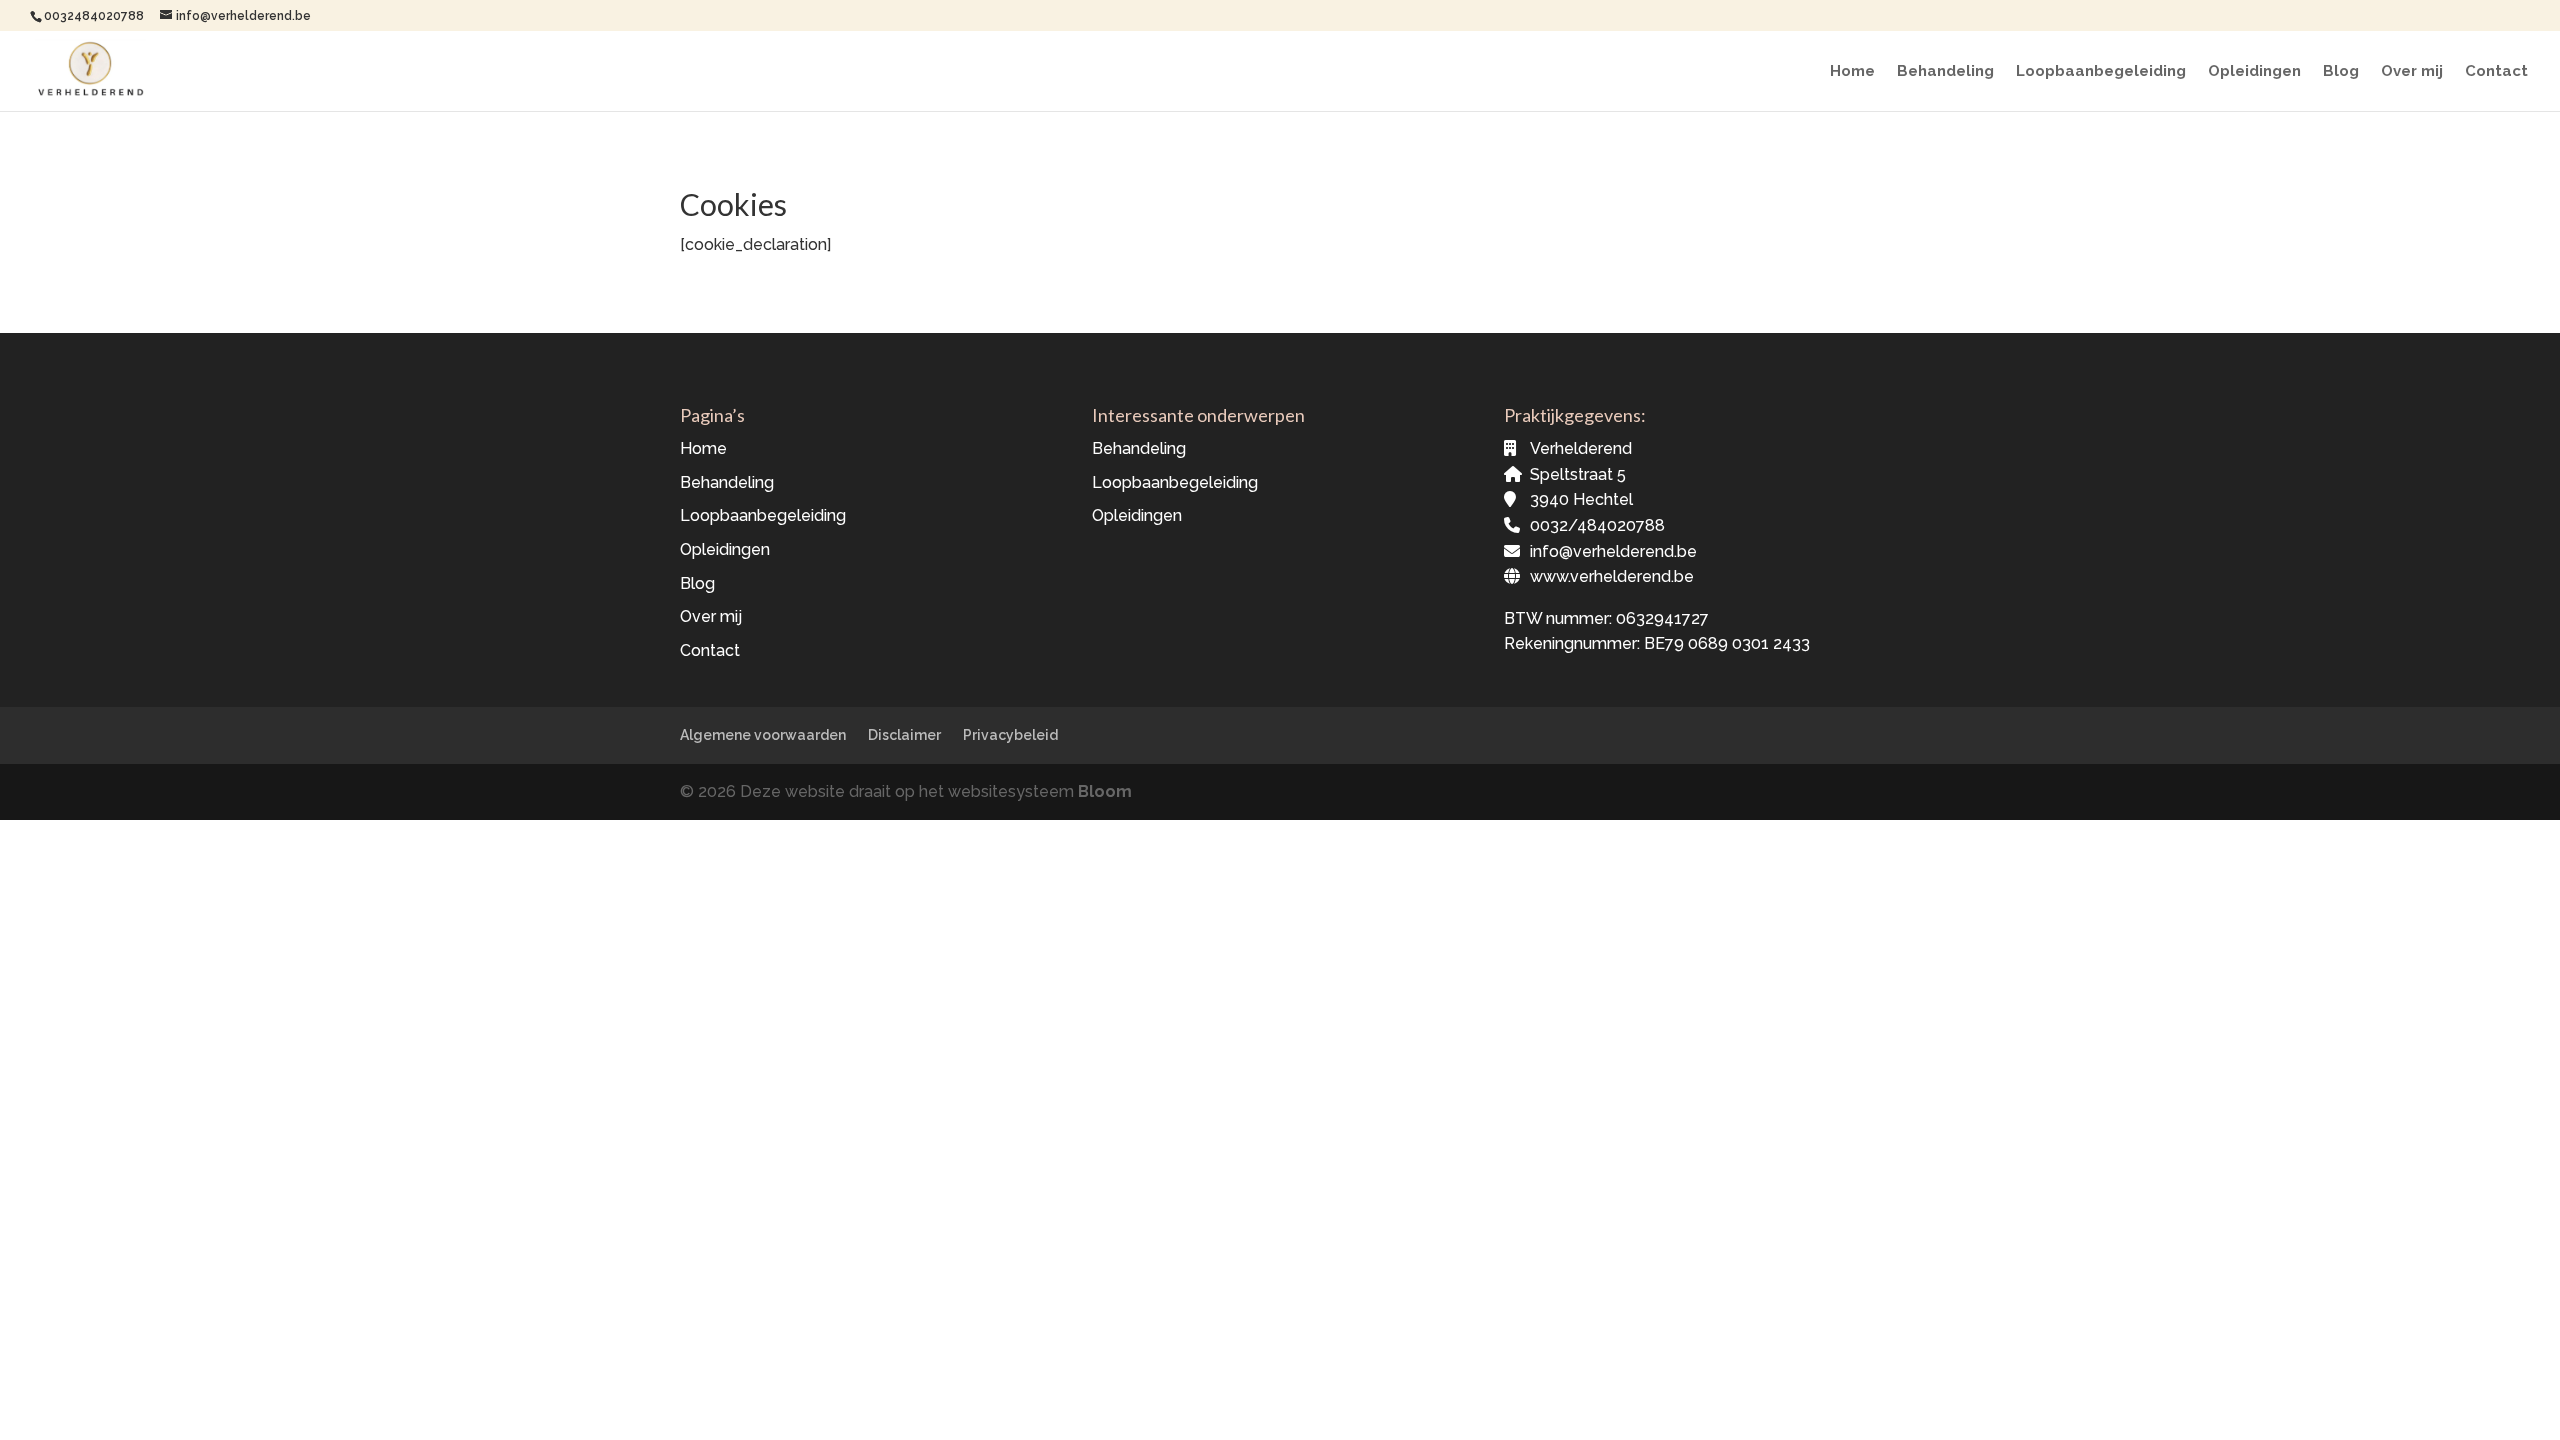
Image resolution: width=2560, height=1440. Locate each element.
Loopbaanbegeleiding (2101, 72)
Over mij (2412, 72)
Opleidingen (2254, 72)
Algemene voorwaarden (763, 735)
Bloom (1105, 791)
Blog (2341, 72)
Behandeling (1945, 72)
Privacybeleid (1010, 735)
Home (1852, 72)
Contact (2496, 72)
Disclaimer (904, 735)
